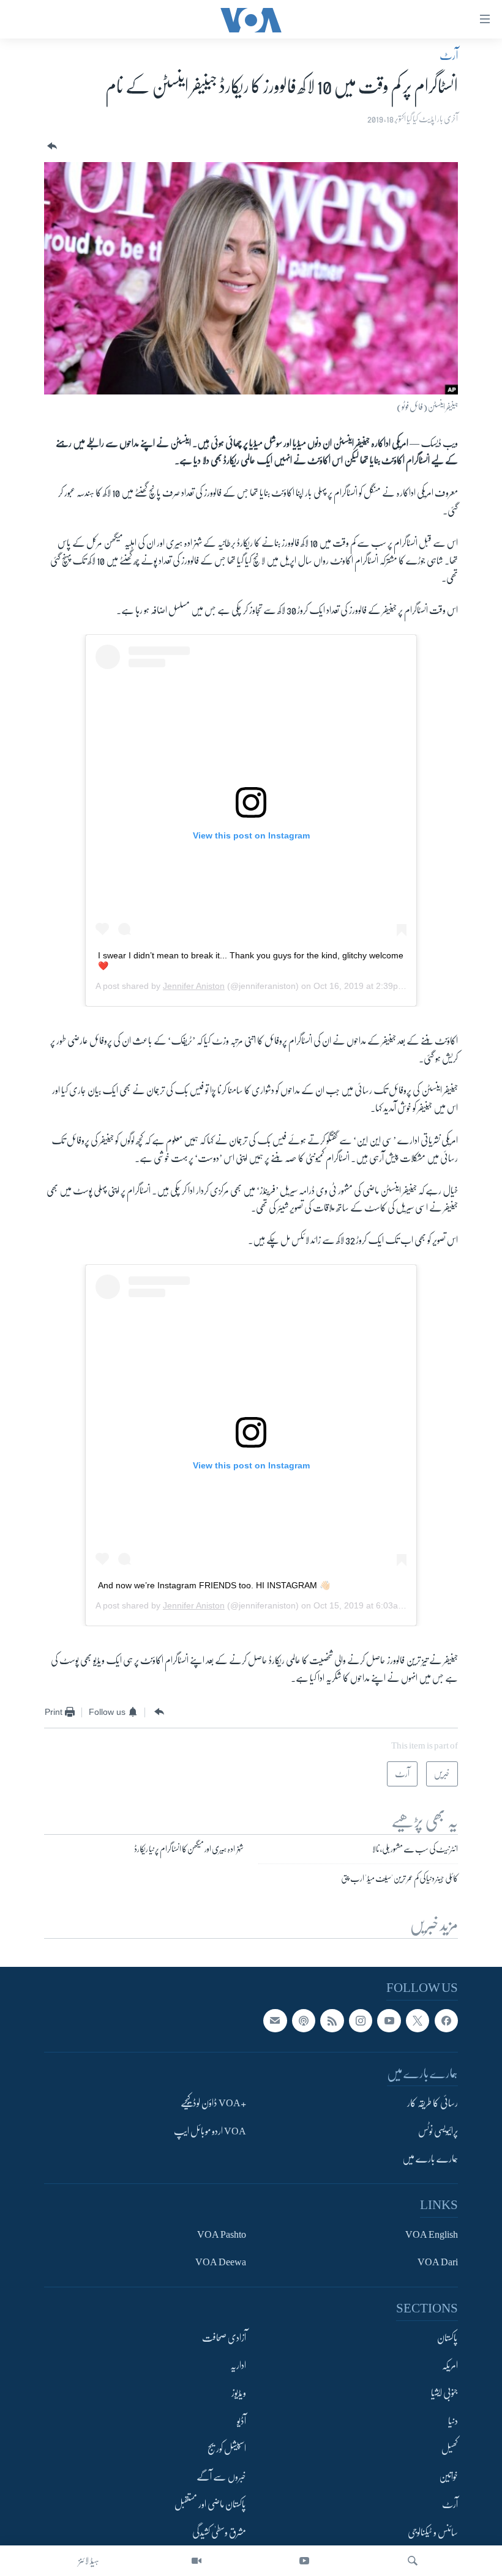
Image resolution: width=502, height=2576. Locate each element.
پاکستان (448, 2337)
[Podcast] (304, 2021)
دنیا (453, 2421)
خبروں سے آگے (221, 2477)
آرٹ (449, 56)
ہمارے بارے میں (430, 2159)
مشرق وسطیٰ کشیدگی (219, 2533)
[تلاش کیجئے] (413, 2561)
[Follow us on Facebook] (446, 2021)
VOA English (432, 2235)
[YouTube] (304, 2561)
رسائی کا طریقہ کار (433, 2103)
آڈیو (242, 2421)
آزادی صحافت (224, 2337)
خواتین (448, 2477)
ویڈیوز (239, 2393)
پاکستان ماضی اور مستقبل (210, 2504)
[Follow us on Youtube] (389, 2021)
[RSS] (332, 2021)
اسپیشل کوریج (227, 2449)
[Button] (51, 146)
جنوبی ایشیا (444, 2393)
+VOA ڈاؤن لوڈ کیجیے (213, 2103)
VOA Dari (438, 2262)
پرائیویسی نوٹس (438, 2131)
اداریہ (238, 2366)
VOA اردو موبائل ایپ (210, 2131)
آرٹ (450, 2504)
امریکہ (450, 2366)
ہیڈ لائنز (89, 2561)
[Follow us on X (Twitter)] (418, 2021)
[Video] (197, 2561)
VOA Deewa (221, 2262)
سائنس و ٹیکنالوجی (433, 2533)
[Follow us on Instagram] (361, 2021)
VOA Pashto (222, 2235)
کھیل (450, 2449)
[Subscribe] (275, 2021)
